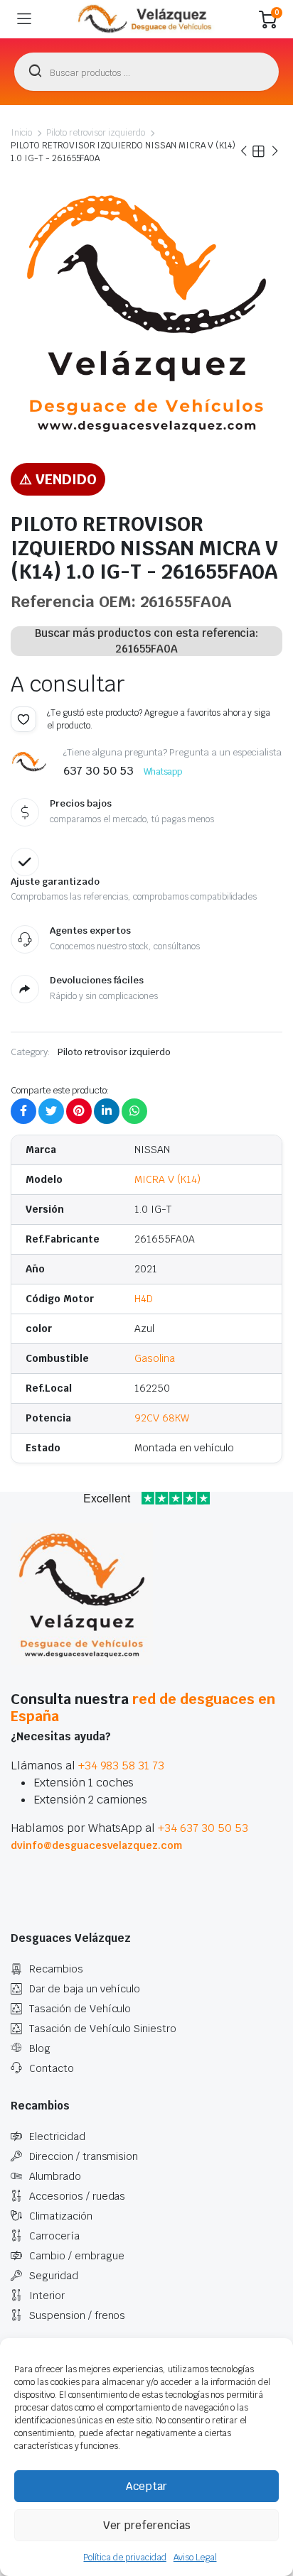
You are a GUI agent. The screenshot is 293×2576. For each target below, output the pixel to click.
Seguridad (54, 2276)
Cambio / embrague (77, 2256)
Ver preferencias (147, 2525)
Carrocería (54, 2236)
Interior (47, 2296)
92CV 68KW (162, 1418)
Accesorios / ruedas (77, 2196)
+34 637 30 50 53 (203, 1828)
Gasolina (155, 1358)
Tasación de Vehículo (80, 2009)
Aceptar (146, 2486)
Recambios (56, 1969)
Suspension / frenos (77, 2315)
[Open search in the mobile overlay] (146, 72)
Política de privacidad (124, 2558)
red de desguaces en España (143, 1708)
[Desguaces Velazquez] (145, 19)
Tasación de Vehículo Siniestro (103, 2029)
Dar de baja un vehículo (85, 1989)
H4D (144, 1299)
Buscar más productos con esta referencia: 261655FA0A (147, 641)
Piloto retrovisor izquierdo (96, 133)
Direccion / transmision (84, 2156)
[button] (23, 719)
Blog (40, 2048)
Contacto (52, 2068)
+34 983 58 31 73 (122, 1765)
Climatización (61, 2216)
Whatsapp (163, 772)
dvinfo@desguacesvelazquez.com (96, 1845)
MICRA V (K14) (167, 1179)
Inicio (21, 133)
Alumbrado (55, 2176)
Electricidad (57, 2136)
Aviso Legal (195, 2558)
